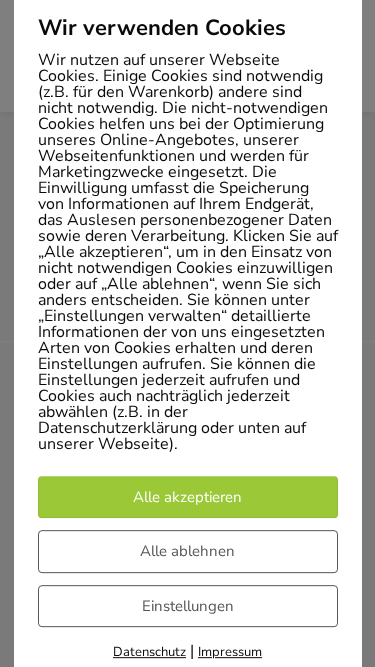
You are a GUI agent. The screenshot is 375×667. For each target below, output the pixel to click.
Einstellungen (188, 606)
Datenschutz (149, 652)
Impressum (230, 652)
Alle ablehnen (187, 551)
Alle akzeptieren (187, 497)
